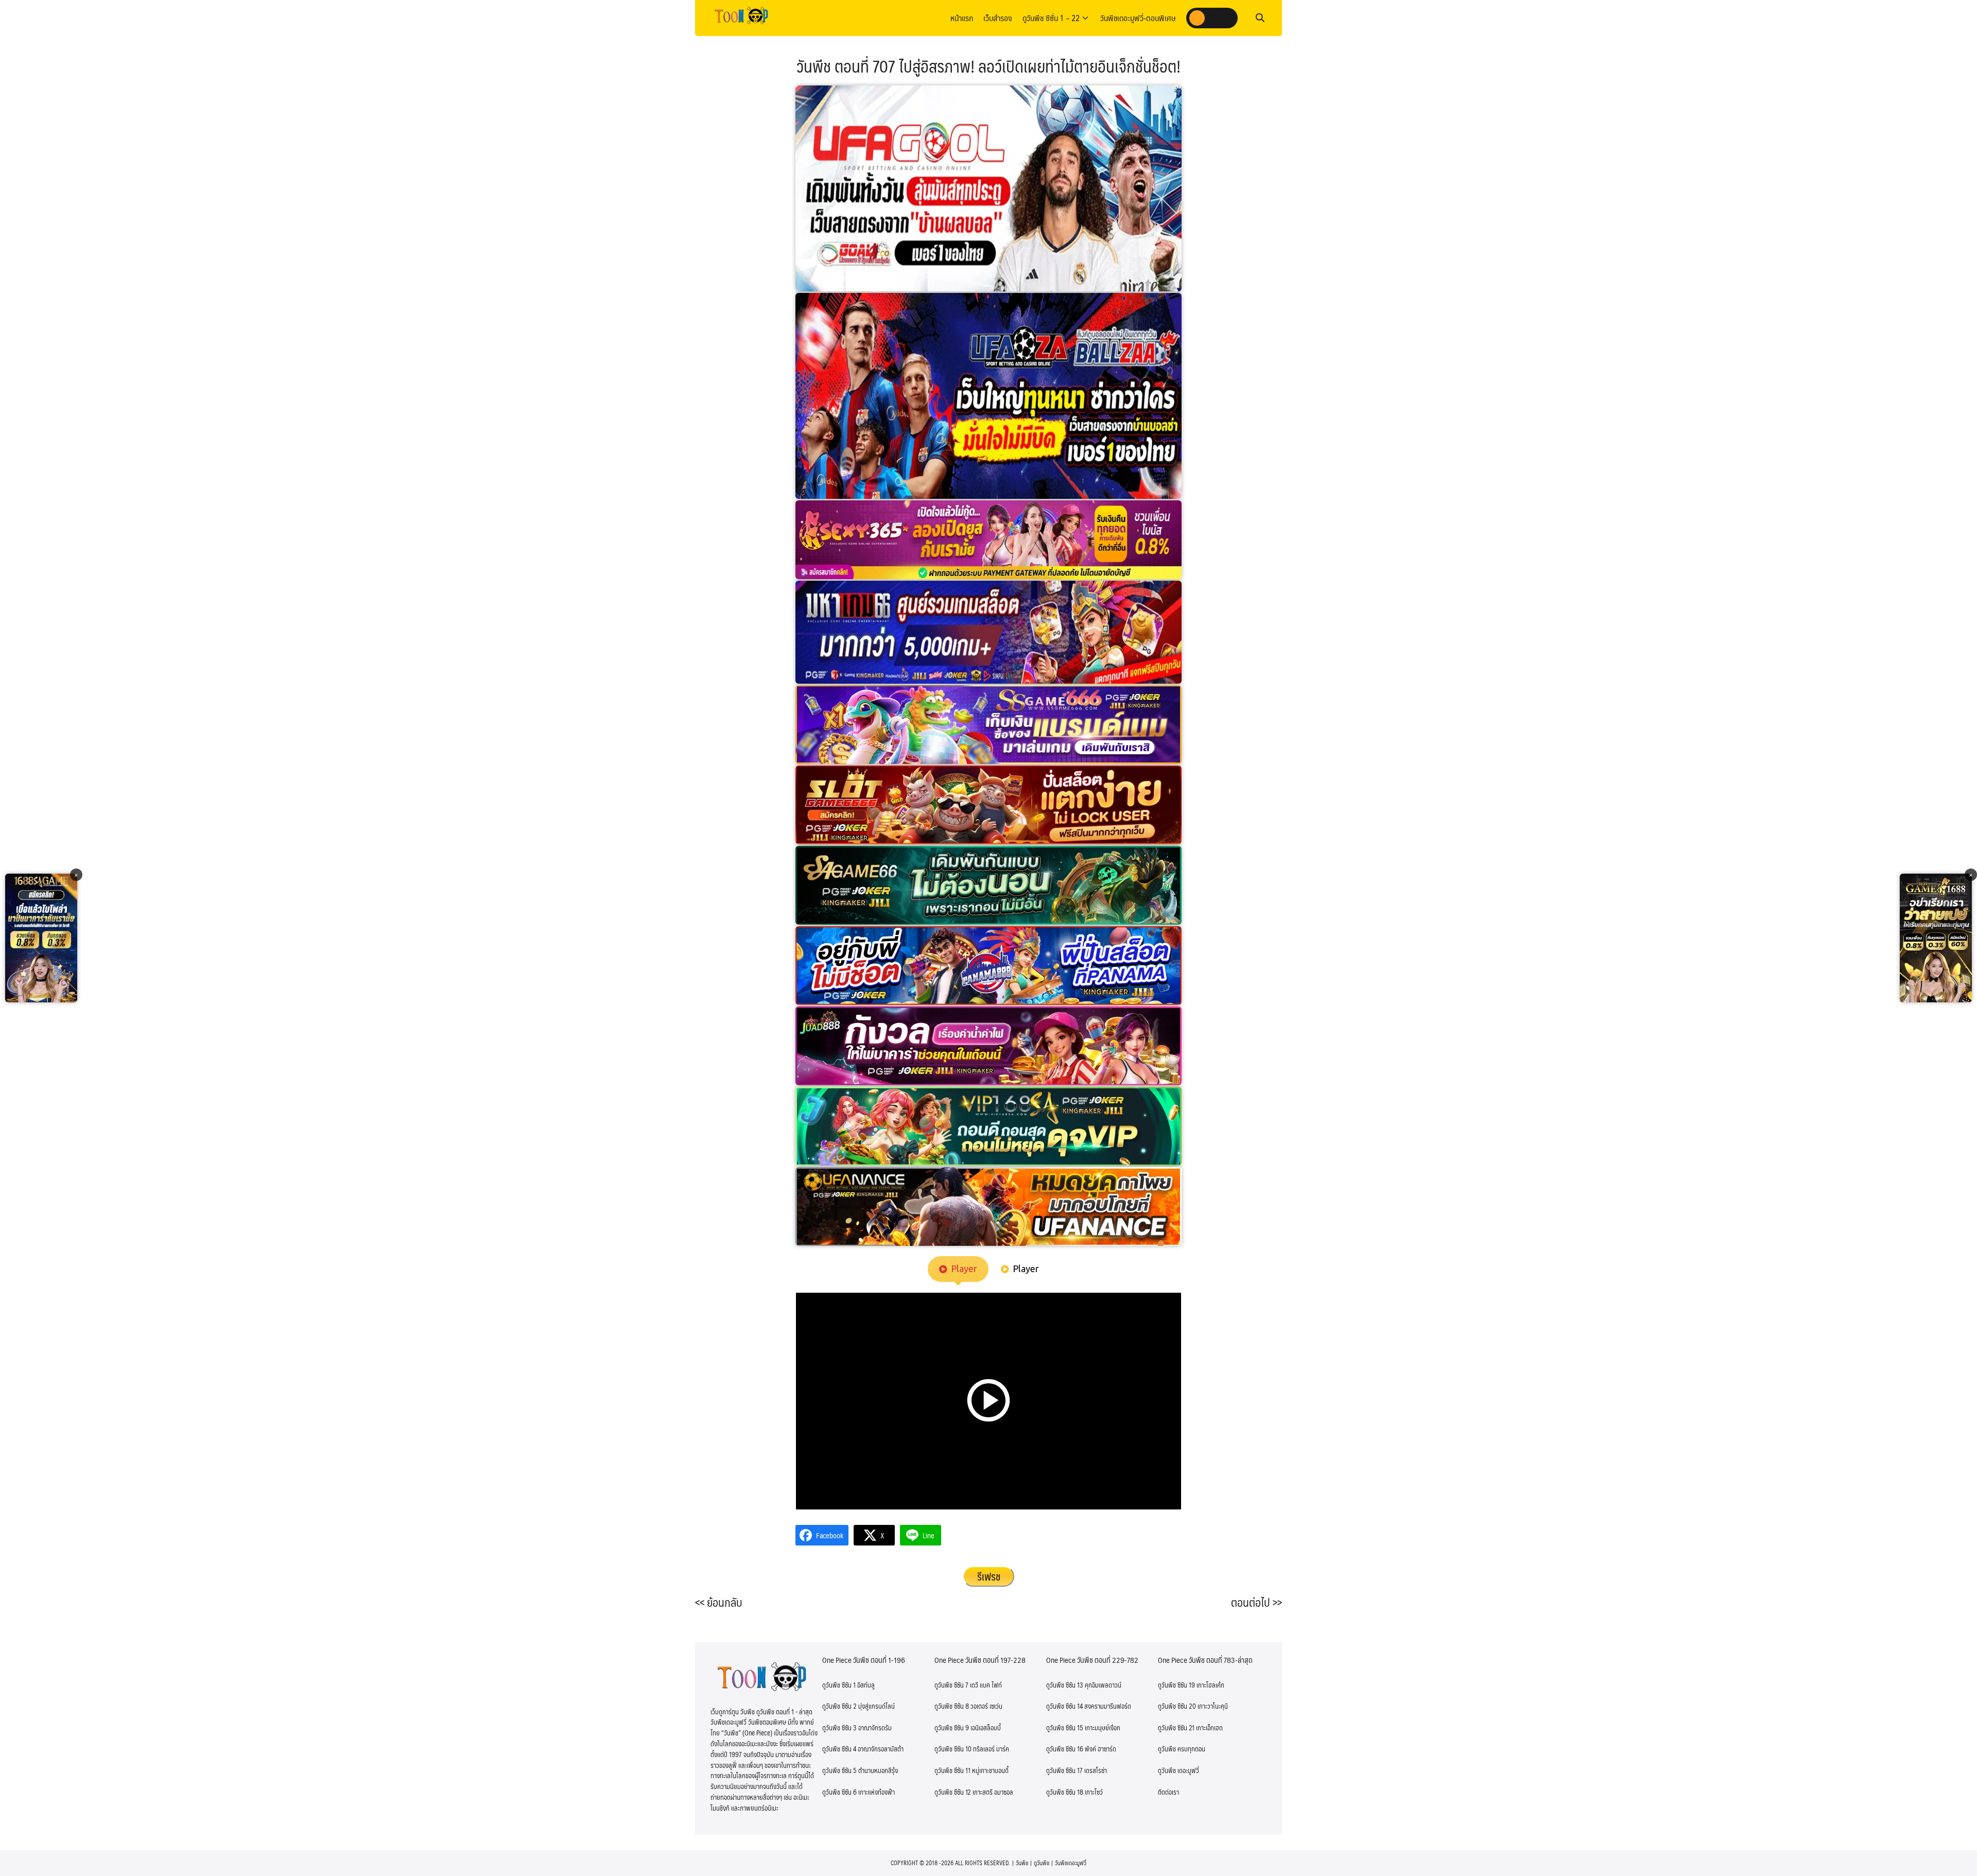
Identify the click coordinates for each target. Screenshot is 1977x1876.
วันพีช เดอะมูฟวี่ (1178, 1770)
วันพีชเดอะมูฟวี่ (1071, 1863)
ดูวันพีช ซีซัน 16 (1065, 1749)
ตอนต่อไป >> (1256, 1602)
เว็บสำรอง (998, 18)
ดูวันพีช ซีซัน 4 (839, 1749)
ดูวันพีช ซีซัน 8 (952, 1706)
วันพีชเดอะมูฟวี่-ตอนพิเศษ (1138, 18)
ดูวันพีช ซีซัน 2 (839, 1706)
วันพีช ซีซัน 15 (1065, 1728)
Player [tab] (964, 1269)
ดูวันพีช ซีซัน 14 (1064, 1706)
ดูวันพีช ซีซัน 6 (839, 1792)
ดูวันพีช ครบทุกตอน (1182, 1749)
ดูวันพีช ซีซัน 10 (953, 1749)
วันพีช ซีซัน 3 (839, 1728)
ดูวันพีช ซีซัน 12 (953, 1792)
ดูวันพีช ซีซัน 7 (951, 1685)
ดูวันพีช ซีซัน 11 (952, 1770)
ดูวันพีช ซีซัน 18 (1065, 1792)
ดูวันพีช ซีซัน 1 (839, 1685)
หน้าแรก (962, 18)
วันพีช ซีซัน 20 (1177, 1706)
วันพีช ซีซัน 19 (1176, 1685)
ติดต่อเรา (1168, 1792)
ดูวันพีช (1042, 1863)
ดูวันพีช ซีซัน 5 (839, 1770)
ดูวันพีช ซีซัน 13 (1065, 1685)
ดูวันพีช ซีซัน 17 (1064, 1770)
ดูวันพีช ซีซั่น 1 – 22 (1051, 18)
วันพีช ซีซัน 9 (952, 1728)
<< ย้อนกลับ (719, 1602)
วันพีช (1022, 1863)
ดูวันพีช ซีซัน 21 (1176, 1728)
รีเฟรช (989, 1576)
